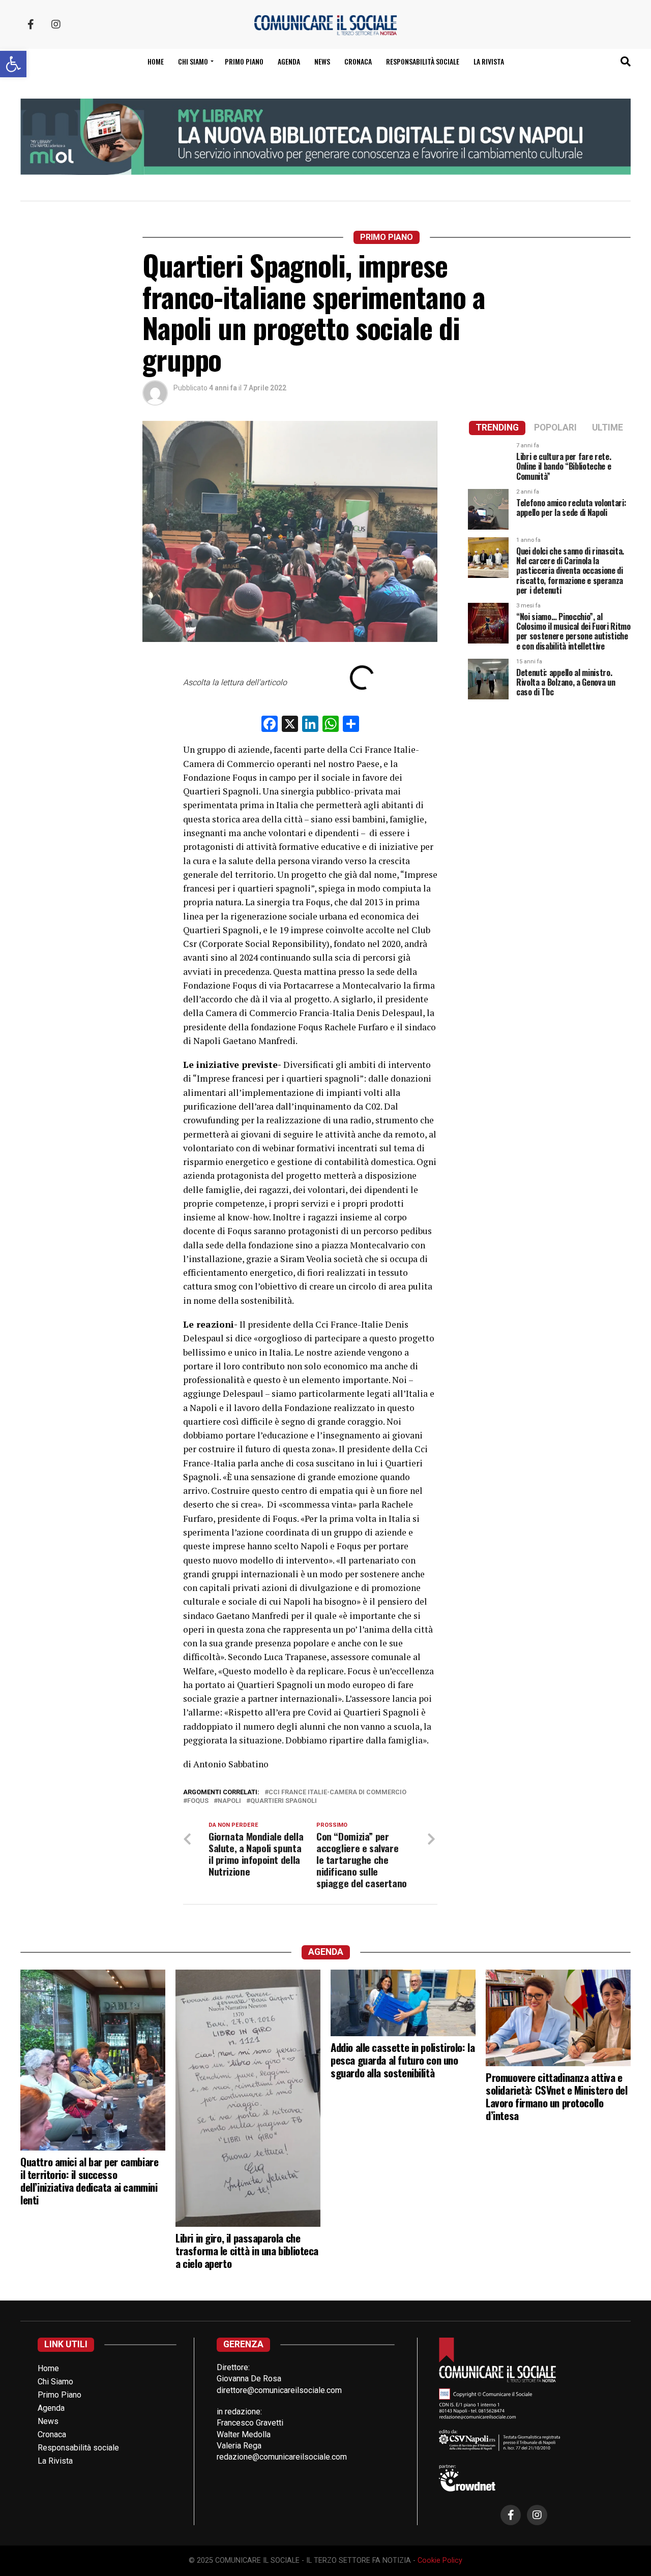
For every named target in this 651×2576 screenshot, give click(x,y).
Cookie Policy (440, 2560)
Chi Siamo (55, 2382)
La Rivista (489, 61)
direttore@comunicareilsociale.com (279, 2390)
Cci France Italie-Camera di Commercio (337, 1792)
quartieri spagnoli (284, 1801)
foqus (198, 1801)
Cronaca (358, 61)
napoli (229, 1801)
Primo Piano (244, 61)
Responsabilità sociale (423, 61)
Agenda (289, 61)
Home (156, 61)
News (322, 61)
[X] (290, 725)
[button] (13, 64)
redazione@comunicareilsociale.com (282, 2457)
